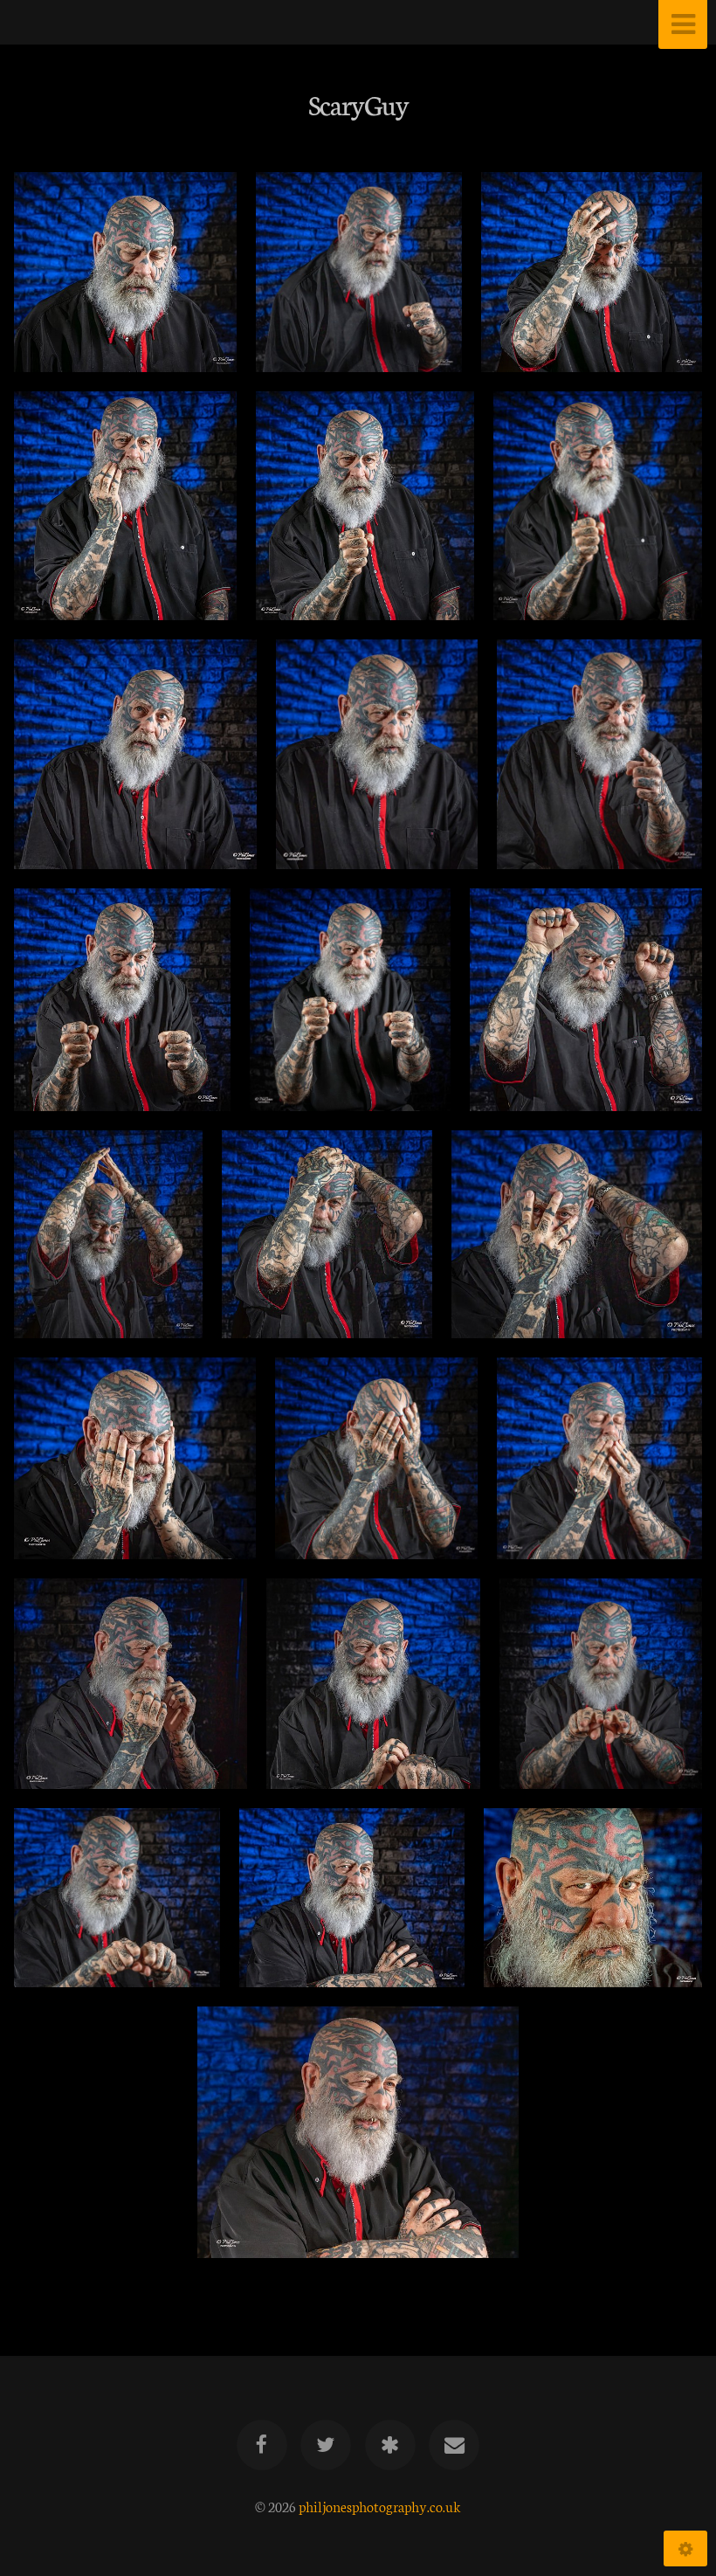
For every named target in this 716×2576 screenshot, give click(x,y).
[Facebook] (262, 2445)
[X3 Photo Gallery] (390, 2445)
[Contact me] (454, 2445)
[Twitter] (326, 2445)
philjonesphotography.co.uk (380, 2506)
